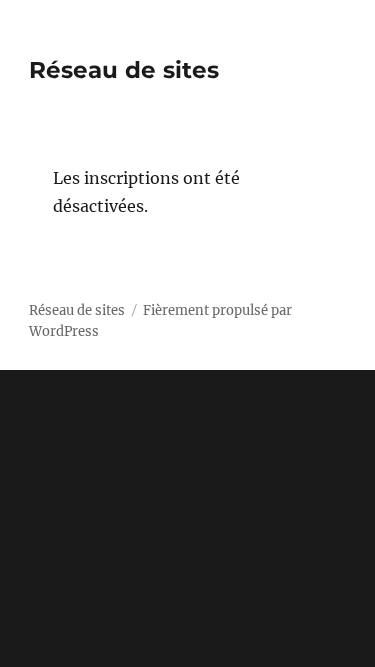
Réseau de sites (124, 70)
